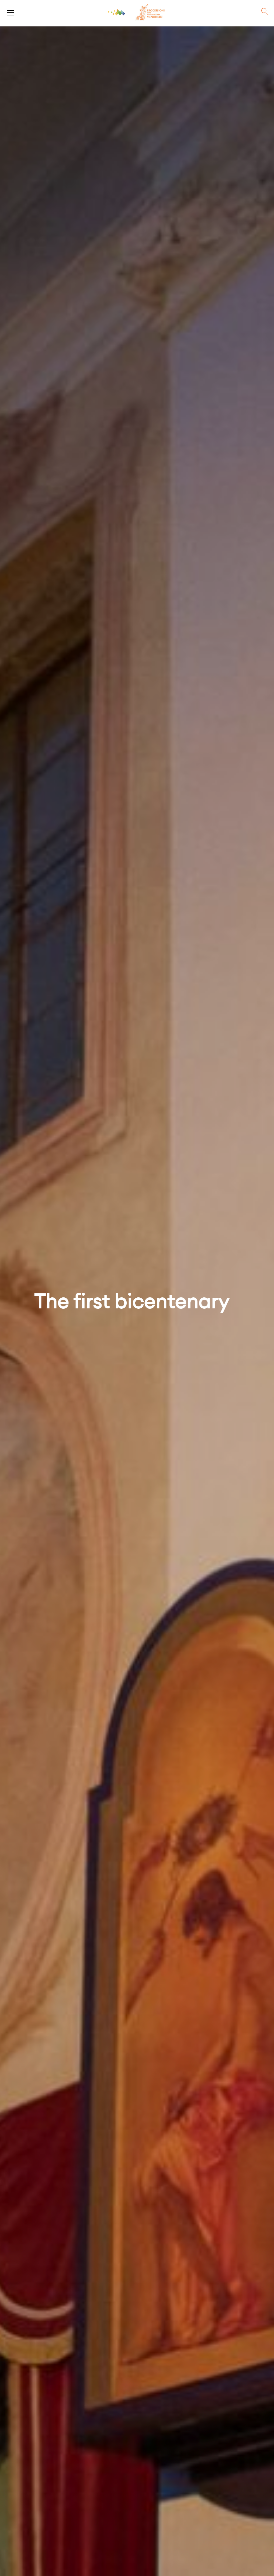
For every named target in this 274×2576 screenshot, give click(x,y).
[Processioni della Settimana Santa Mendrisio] (10, 12)
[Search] (265, 12)
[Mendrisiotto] (117, 12)
